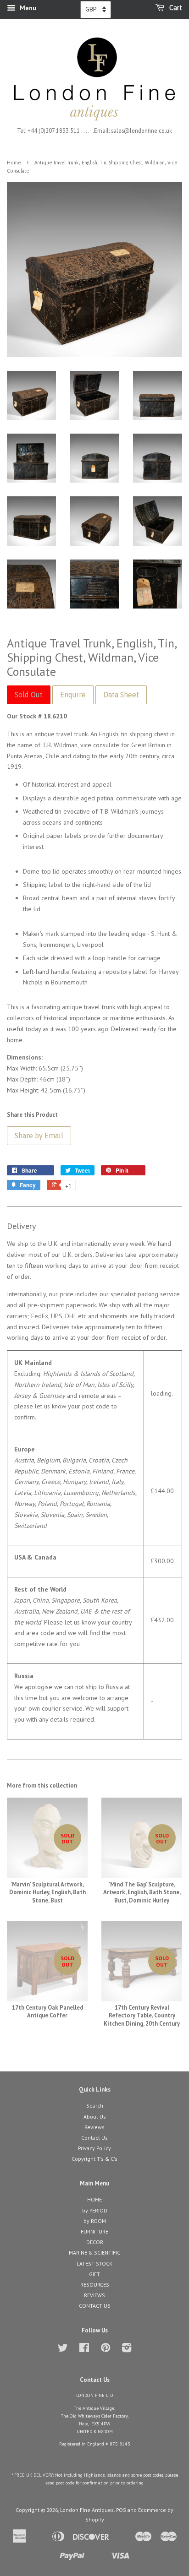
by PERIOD (95, 2210)
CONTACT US (95, 2306)
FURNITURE (94, 2231)
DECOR (95, 2242)
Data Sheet (121, 695)
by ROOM (95, 2221)
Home (14, 163)
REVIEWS (94, 2295)
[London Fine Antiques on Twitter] (63, 2350)
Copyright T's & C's (94, 2159)
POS (121, 2510)
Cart (175, 8)
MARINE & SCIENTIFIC (94, 2253)
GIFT (94, 2274)
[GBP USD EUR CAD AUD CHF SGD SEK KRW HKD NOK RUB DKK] (96, 10)
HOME (94, 2199)
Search (95, 2106)
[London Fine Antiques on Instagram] (127, 2350)
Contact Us (94, 2138)
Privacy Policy (94, 2148)
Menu (27, 8)
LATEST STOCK (94, 2264)
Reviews (94, 2127)
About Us (95, 2117)
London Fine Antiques (87, 2510)
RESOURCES (95, 2285)
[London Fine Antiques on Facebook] (84, 2350)
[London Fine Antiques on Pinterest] (106, 2350)
